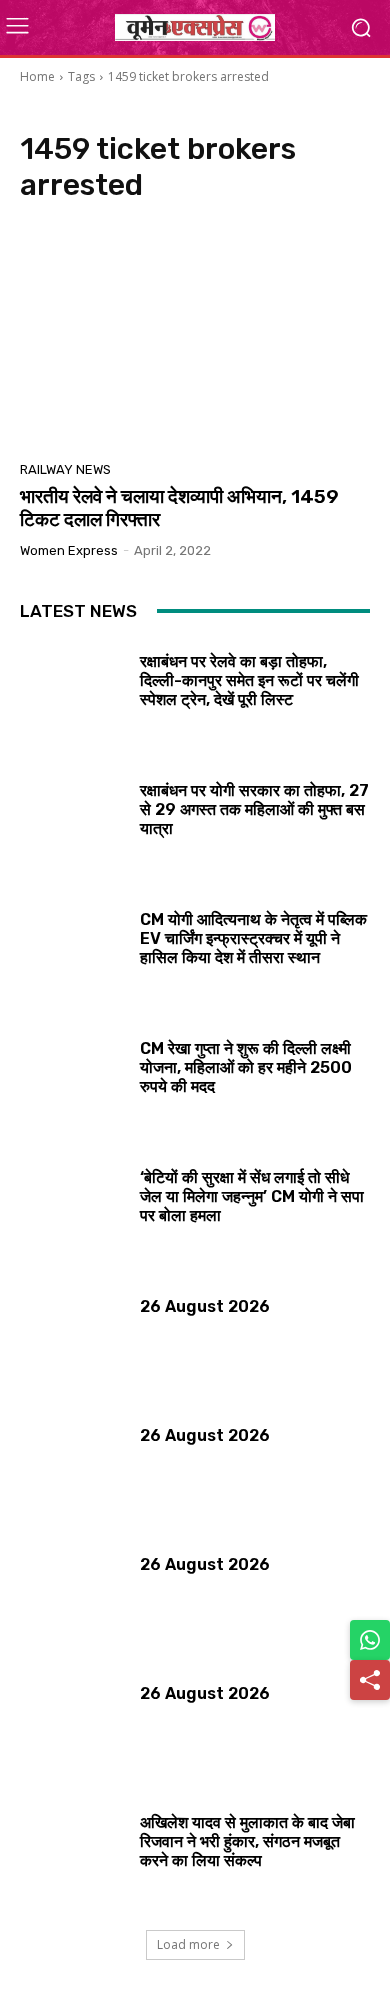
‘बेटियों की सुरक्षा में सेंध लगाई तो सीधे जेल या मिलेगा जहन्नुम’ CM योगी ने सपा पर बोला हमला (252, 1196)
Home (37, 76)
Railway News (65, 469)
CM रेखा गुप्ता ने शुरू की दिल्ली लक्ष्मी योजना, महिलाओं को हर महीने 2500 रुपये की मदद (246, 1067)
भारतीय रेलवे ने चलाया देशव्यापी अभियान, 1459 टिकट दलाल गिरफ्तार (179, 508)
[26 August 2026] (72, 1341)
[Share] (370, 1680)
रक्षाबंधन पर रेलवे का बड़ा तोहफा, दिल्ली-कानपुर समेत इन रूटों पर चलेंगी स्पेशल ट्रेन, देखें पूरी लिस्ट (249, 680)
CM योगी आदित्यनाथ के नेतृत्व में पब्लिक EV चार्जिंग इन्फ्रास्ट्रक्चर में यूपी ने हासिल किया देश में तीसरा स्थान (253, 938)
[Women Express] (195, 27)
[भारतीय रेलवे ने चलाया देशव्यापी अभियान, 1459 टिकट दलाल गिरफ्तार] (195, 338)
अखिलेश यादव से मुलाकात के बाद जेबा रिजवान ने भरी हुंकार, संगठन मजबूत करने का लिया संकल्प (247, 1841)
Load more (188, 1944)
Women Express (69, 550)
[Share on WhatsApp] (370, 1640)
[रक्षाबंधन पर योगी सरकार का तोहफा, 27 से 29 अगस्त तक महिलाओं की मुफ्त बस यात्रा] (72, 825)
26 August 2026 (205, 1306)
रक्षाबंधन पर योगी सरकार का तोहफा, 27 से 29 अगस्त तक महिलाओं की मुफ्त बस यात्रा (254, 809)
